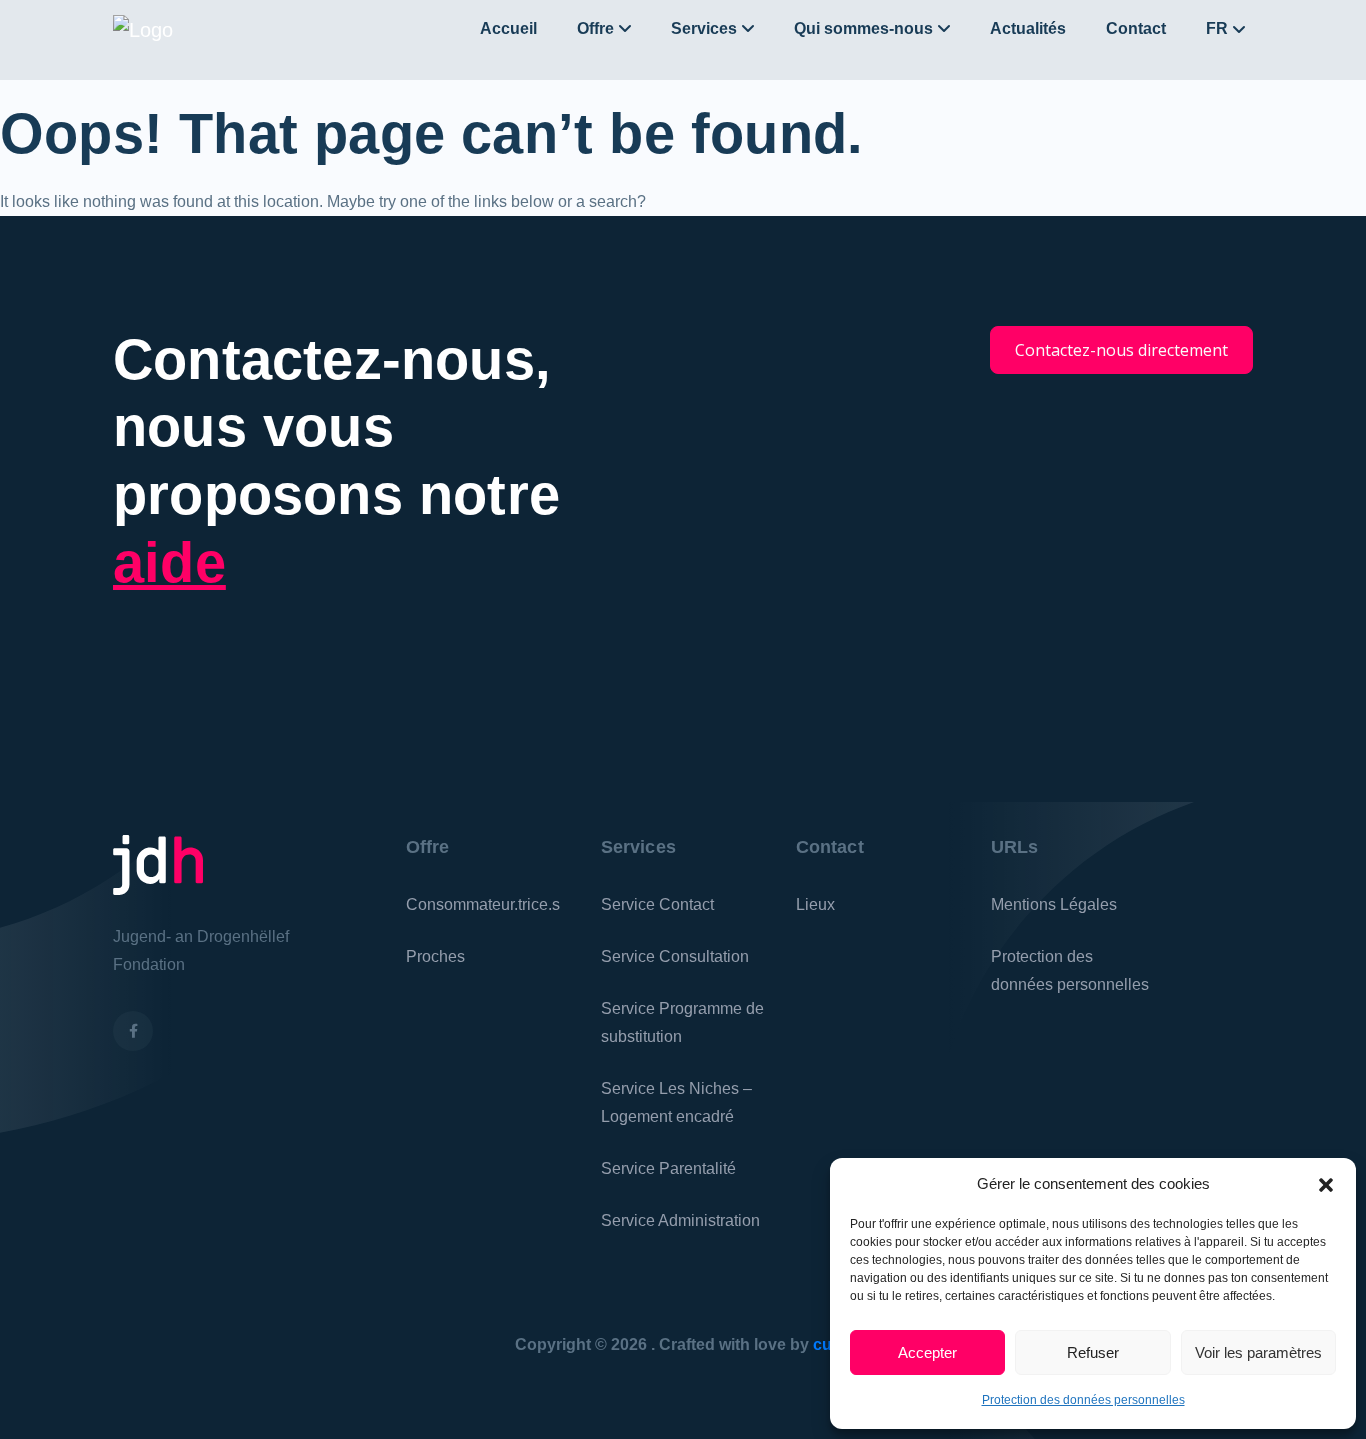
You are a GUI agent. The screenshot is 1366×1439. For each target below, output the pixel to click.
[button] (1326, 1184)
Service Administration (680, 1220)
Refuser (1093, 1352)
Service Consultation (675, 956)
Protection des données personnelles (1083, 1400)
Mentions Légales (1054, 904)
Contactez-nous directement (1121, 350)
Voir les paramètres (1258, 1352)
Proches (435, 956)
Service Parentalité (668, 1168)
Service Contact (657, 904)
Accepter (927, 1352)
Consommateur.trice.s (483, 904)
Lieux (815, 904)
